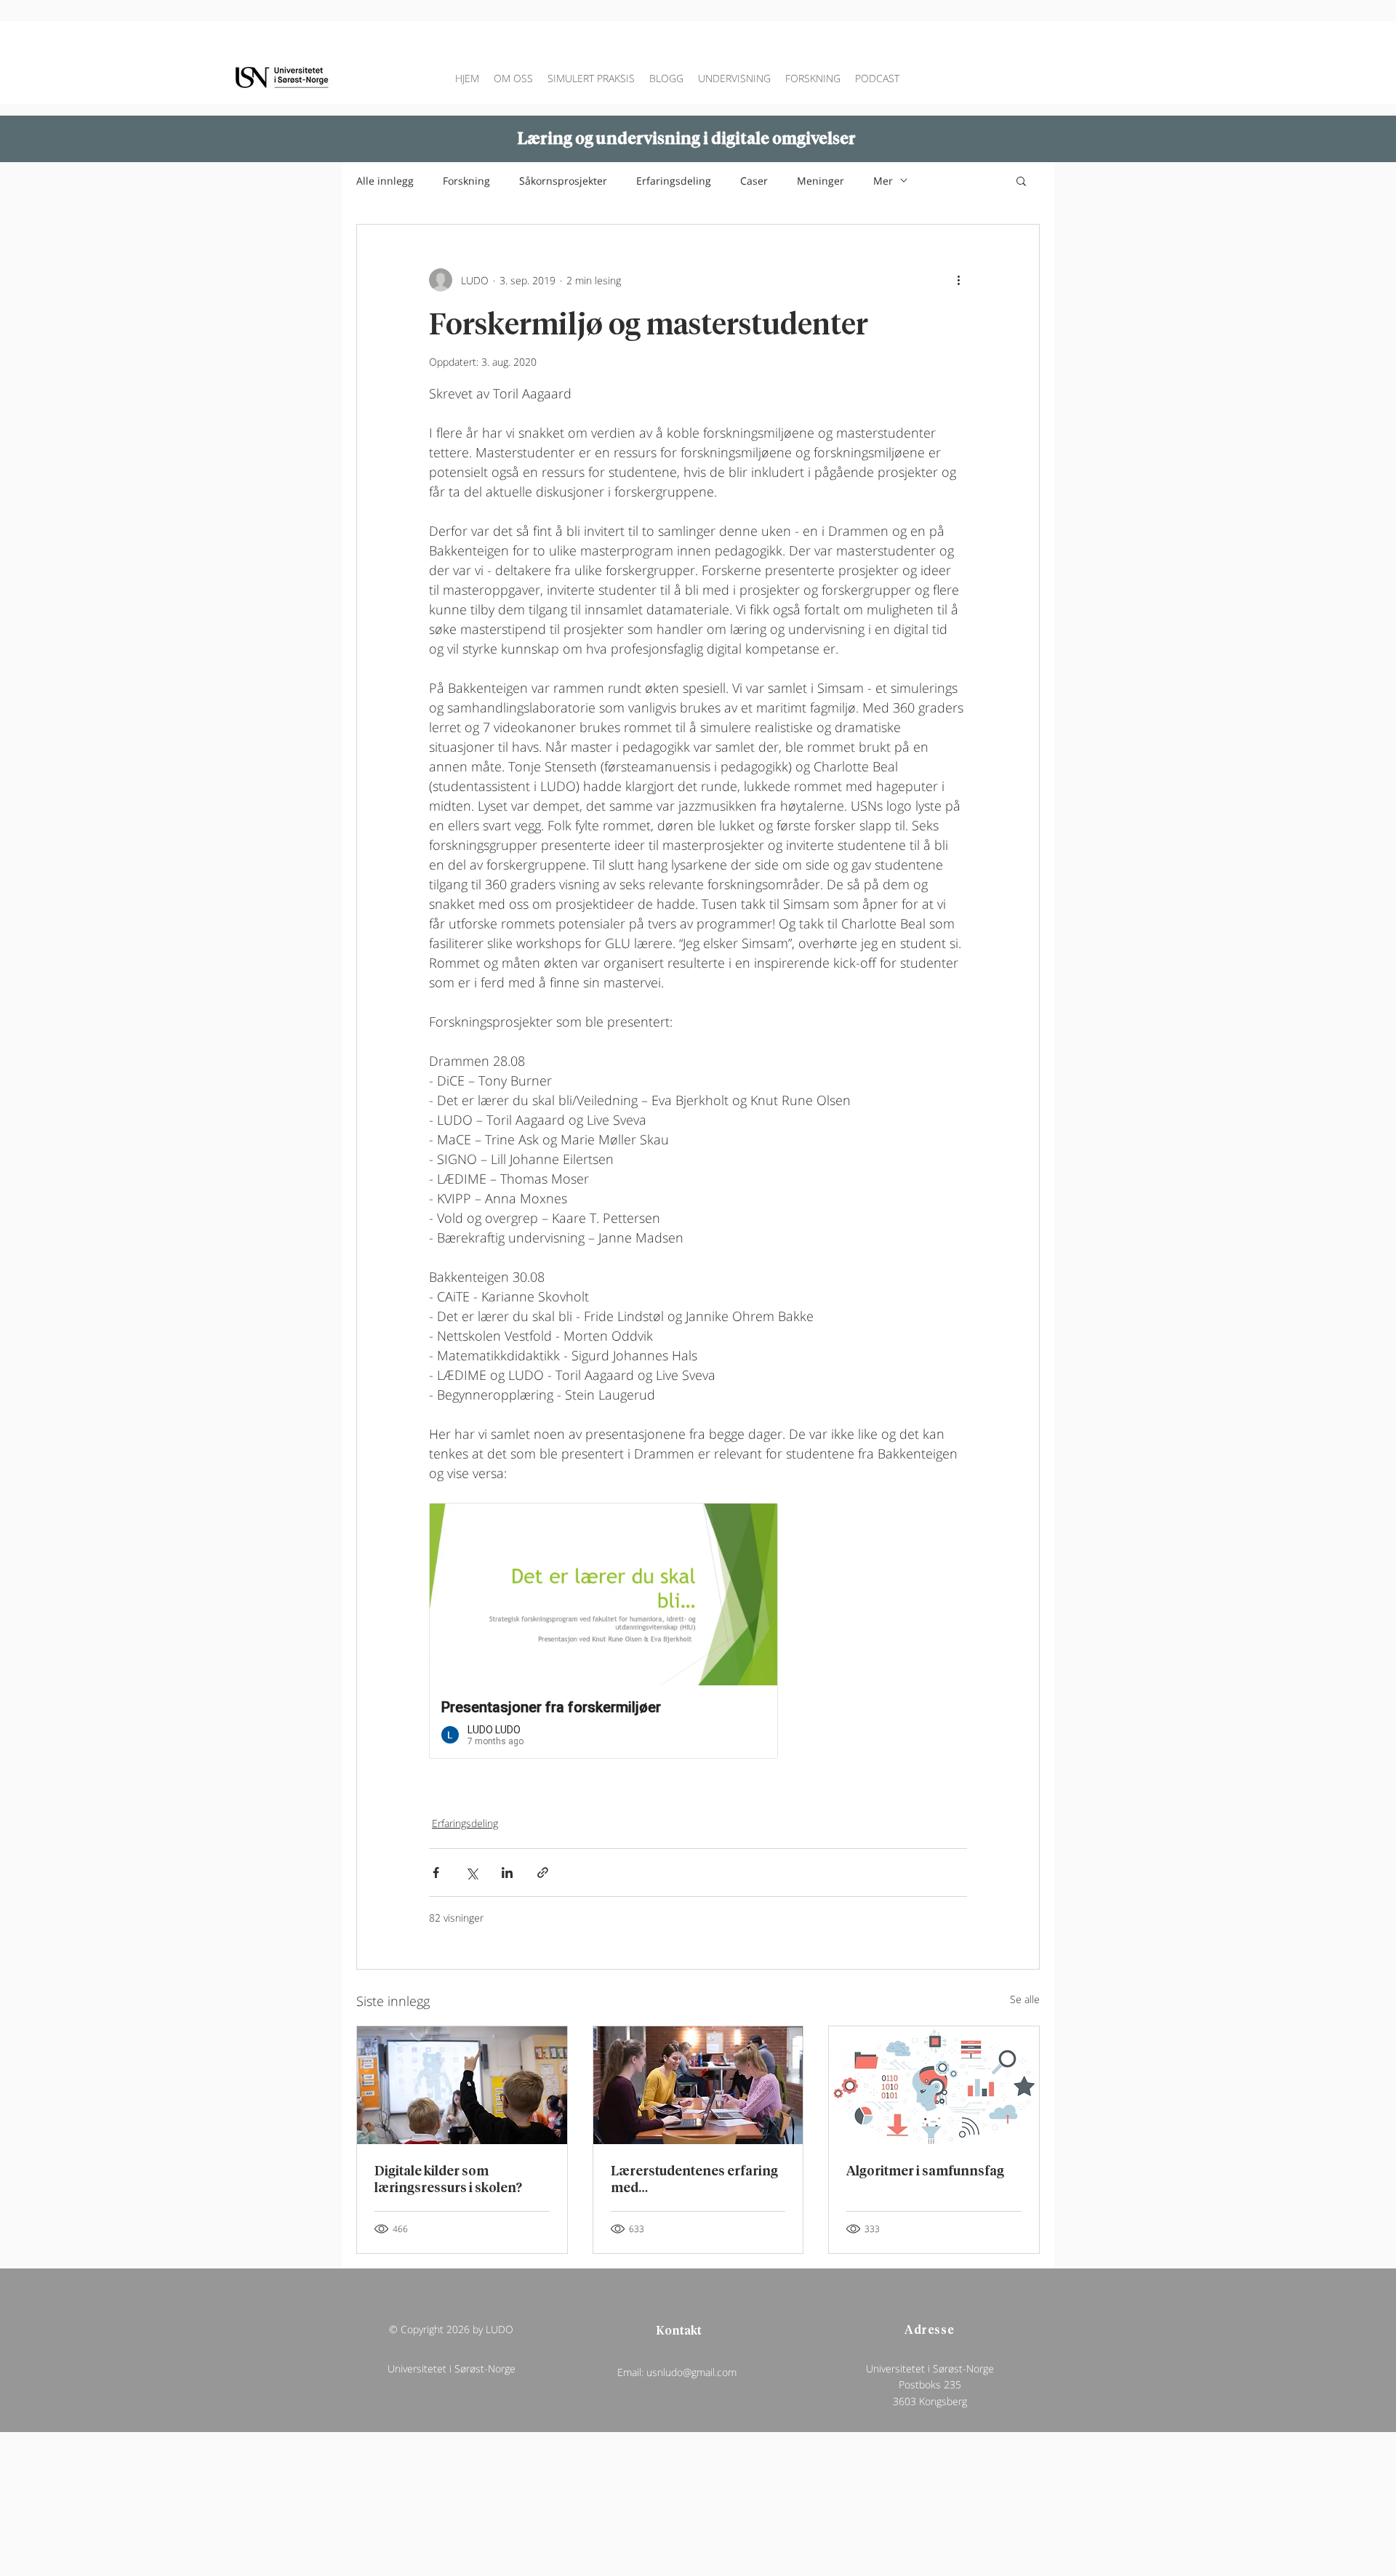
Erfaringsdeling (674, 181)
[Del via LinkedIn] (507, 1873)
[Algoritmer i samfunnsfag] (934, 2085)
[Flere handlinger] (958, 280)
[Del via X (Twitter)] (472, 1873)
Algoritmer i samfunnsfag (925, 2170)
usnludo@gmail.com (691, 2372)
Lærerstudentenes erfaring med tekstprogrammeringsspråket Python (697, 2178)
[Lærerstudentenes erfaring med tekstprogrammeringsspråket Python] (698, 2085)
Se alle (1025, 1999)
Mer (883, 181)
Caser (754, 181)
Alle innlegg (385, 181)
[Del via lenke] (543, 1873)
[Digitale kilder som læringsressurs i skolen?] (462, 2085)
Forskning (466, 181)
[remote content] (698, 1631)
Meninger (821, 181)
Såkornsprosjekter (563, 181)
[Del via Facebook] (436, 1873)
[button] (1021, 180)
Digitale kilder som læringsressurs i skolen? (448, 2178)
